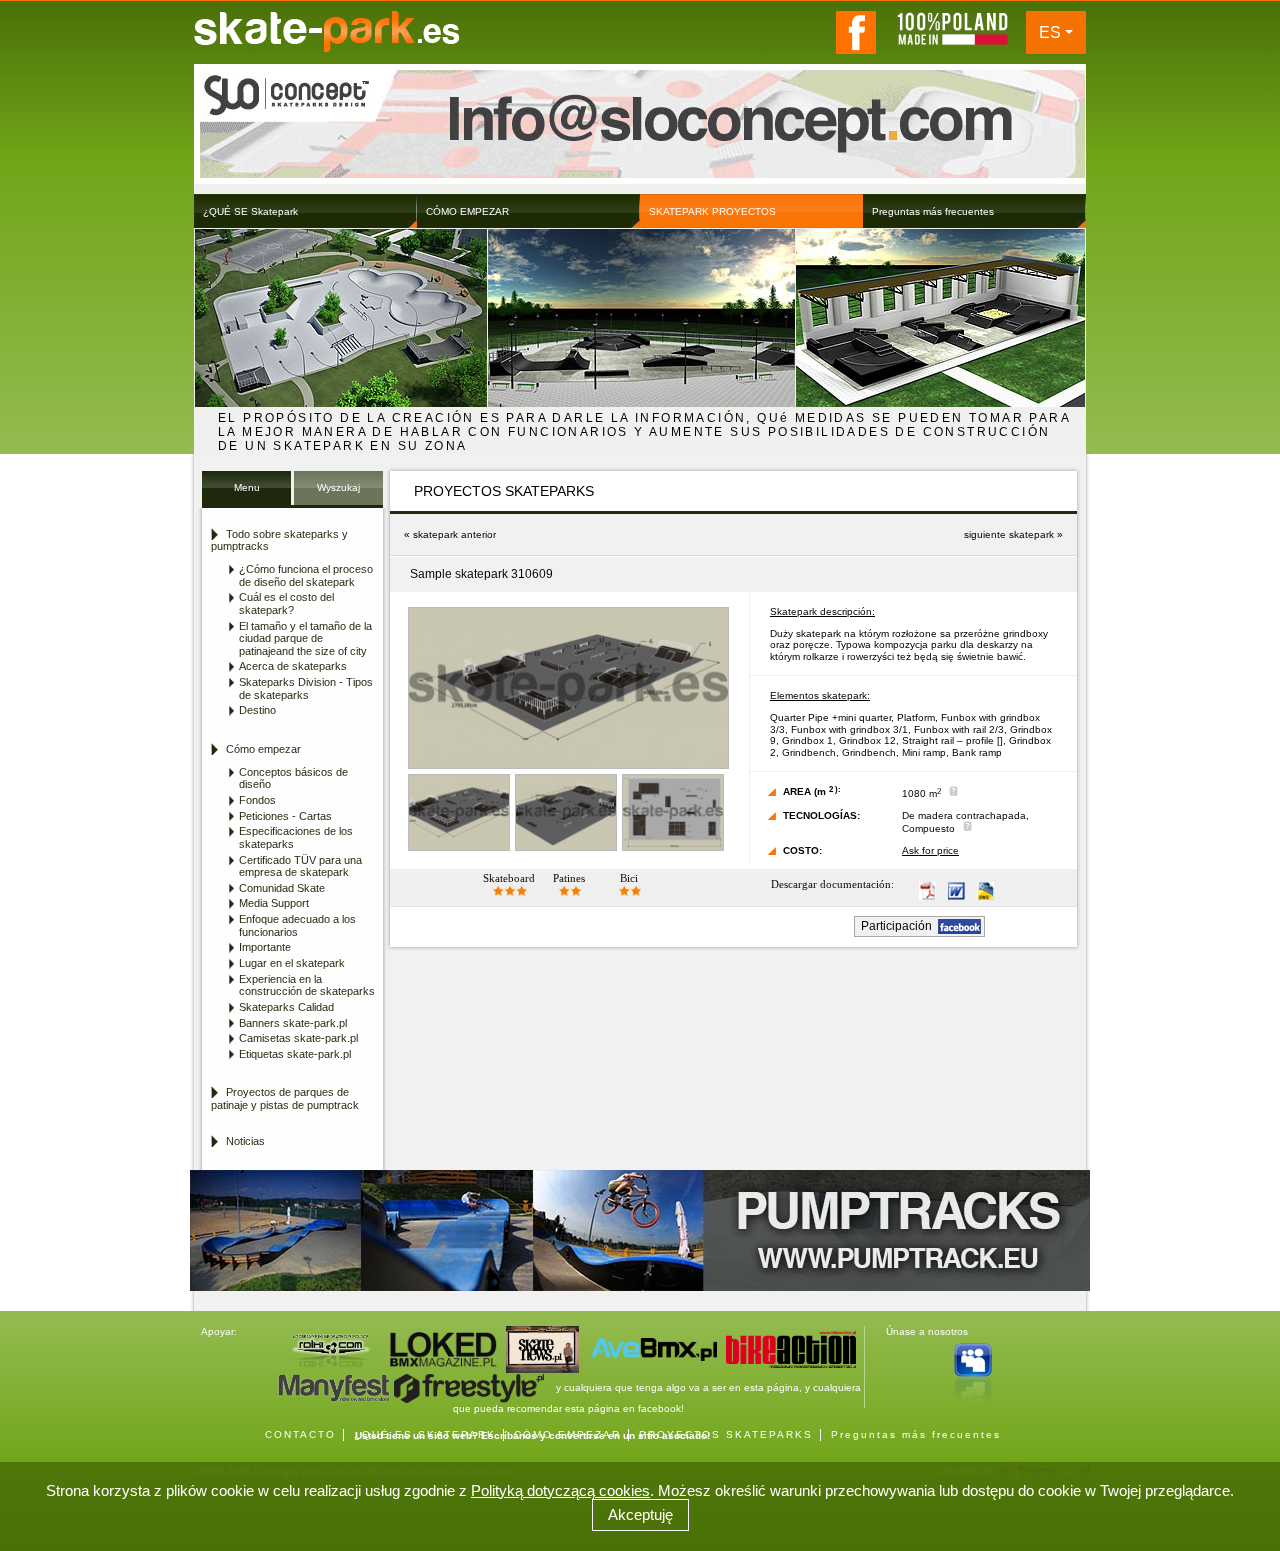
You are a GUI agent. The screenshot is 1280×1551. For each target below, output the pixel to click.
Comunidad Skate (282, 888)
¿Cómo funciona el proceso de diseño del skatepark (306, 575)
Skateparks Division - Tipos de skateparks (306, 688)
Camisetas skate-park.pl (298, 1038)
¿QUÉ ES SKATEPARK (425, 1434)
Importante (265, 947)
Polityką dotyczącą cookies (560, 1490)
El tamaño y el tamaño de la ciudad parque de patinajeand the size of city (305, 638)
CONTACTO (300, 1434)
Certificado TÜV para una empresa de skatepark (300, 866)
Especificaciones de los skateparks (296, 837)
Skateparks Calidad (286, 1007)
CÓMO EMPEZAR (567, 1434)
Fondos (257, 800)
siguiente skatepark (1009, 534)
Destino (257, 710)
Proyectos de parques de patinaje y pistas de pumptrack (285, 1098)
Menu (247, 487)
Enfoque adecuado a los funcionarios (297, 925)
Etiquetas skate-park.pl (295, 1054)
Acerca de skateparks (293, 666)
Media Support (274, 903)
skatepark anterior (454, 534)
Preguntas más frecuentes (916, 1434)
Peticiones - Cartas (285, 816)
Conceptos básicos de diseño (293, 778)
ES (1050, 32)
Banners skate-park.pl (293, 1023)
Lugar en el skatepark (292, 963)
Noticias (245, 1141)
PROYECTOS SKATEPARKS (726, 1434)
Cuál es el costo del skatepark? (286, 603)
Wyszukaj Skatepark (338, 493)
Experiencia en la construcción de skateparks (307, 985)
